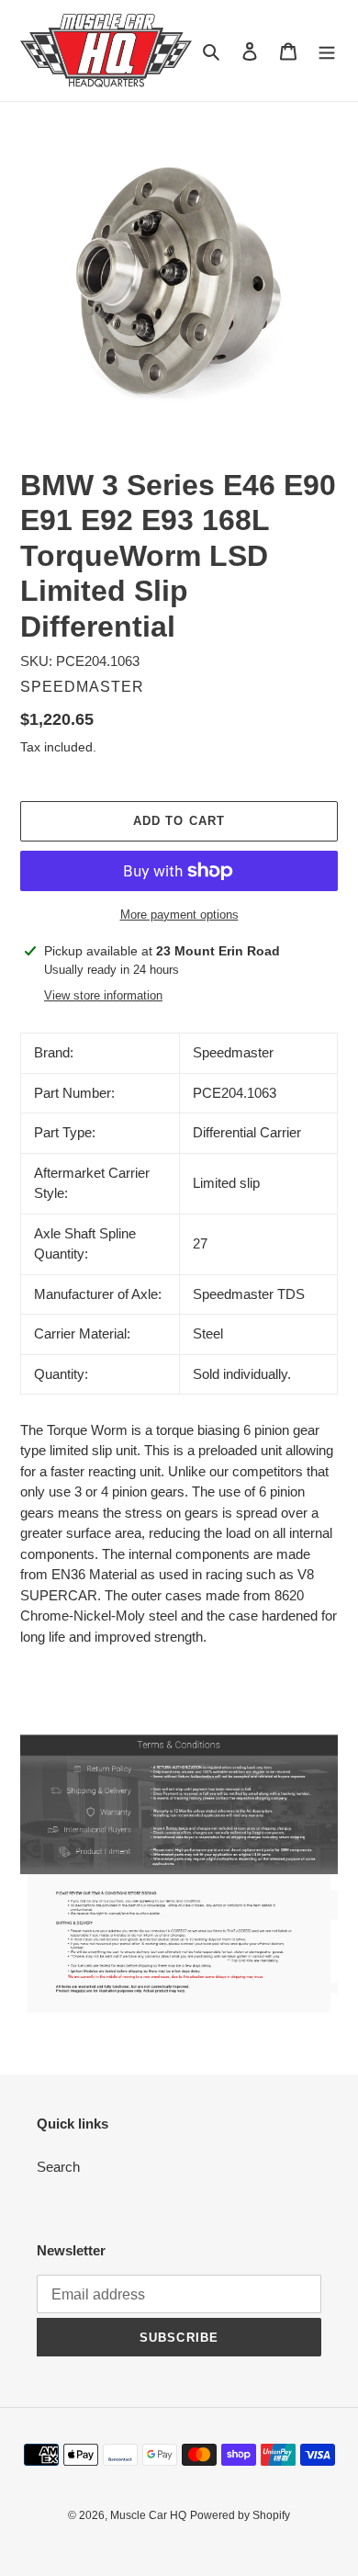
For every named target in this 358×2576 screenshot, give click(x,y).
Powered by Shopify (240, 2515)
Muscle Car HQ (148, 2515)
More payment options (179, 915)
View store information (103, 995)
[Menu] (327, 51)
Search (58, 2167)
